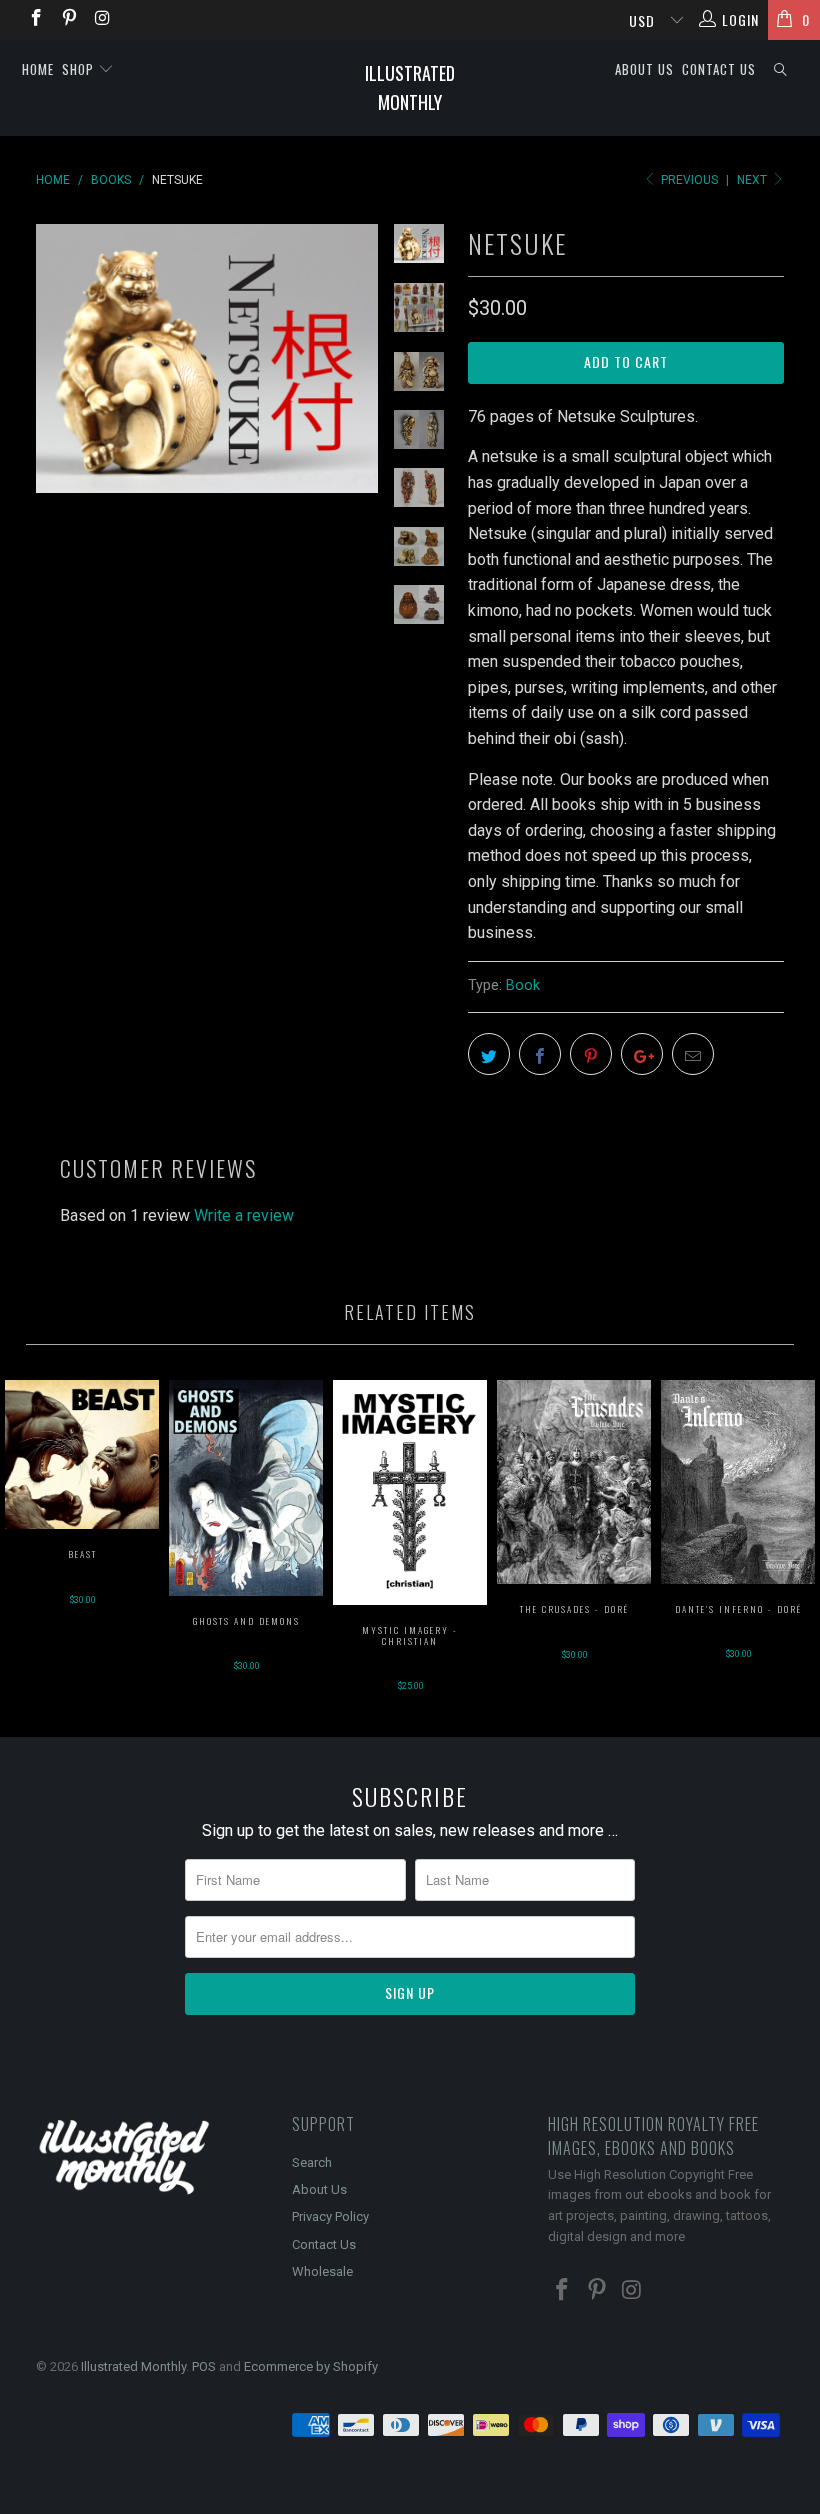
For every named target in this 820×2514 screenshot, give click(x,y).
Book (523, 985)
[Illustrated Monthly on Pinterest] (69, 20)
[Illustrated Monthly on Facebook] (35, 20)
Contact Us (719, 69)
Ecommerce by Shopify (311, 2366)
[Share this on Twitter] (489, 1054)
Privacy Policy (330, 2216)
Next (753, 180)
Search (312, 2162)
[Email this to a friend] (693, 1054)
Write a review (244, 1215)
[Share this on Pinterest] (591, 1054)
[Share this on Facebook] (540, 1054)
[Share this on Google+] (642, 1054)
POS (204, 2366)
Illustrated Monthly (410, 87)
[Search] (781, 69)
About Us (644, 69)
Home (38, 69)
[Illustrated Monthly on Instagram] (102, 20)
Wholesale (322, 2271)
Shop (80, 69)
